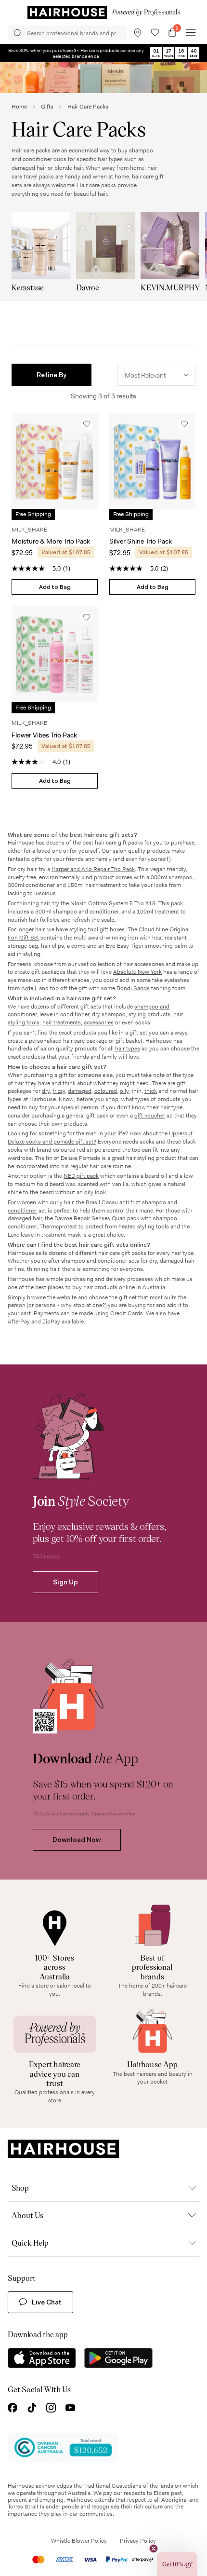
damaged (80, 1091)
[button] (52, 375)
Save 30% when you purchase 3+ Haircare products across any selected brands (76, 53)
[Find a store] (138, 33)
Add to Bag (55, 587)
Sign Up (65, 1582)
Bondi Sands (133, 988)
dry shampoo (109, 1014)
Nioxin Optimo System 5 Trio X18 (113, 903)
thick (151, 1091)
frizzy (59, 1091)
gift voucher (150, 1116)
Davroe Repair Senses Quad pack (97, 1218)
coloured (106, 1091)
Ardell (29, 988)
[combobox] (156, 375)
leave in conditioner (64, 1014)
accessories (99, 1022)
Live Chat (47, 2302)
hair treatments (62, 1022)
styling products (149, 1014)
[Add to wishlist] (87, 424)
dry (46, 1091)
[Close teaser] (154, 2549)
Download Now (77, 1840)
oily (124, 1091)
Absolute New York (137, 972)
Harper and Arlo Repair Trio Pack (93, 869)
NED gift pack (81, 1176)
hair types (128, 1049)
